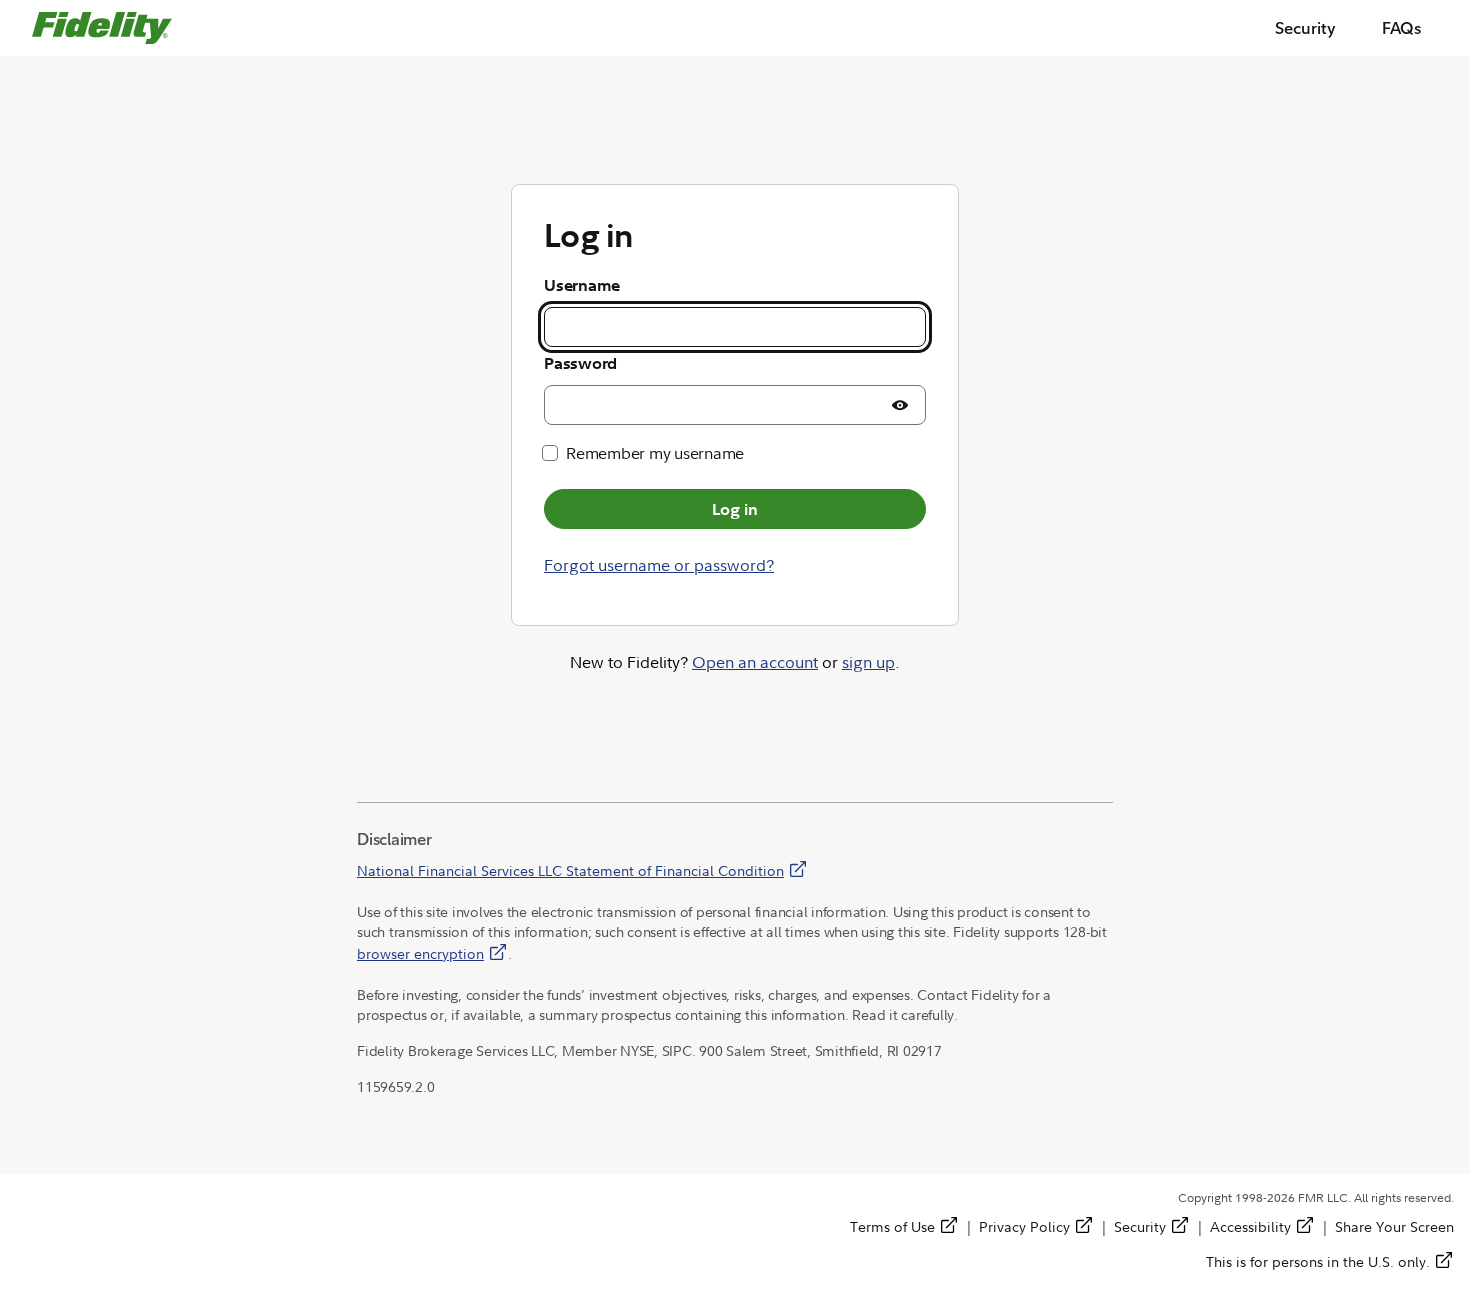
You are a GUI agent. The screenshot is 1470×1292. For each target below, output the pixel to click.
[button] (900, 405)
